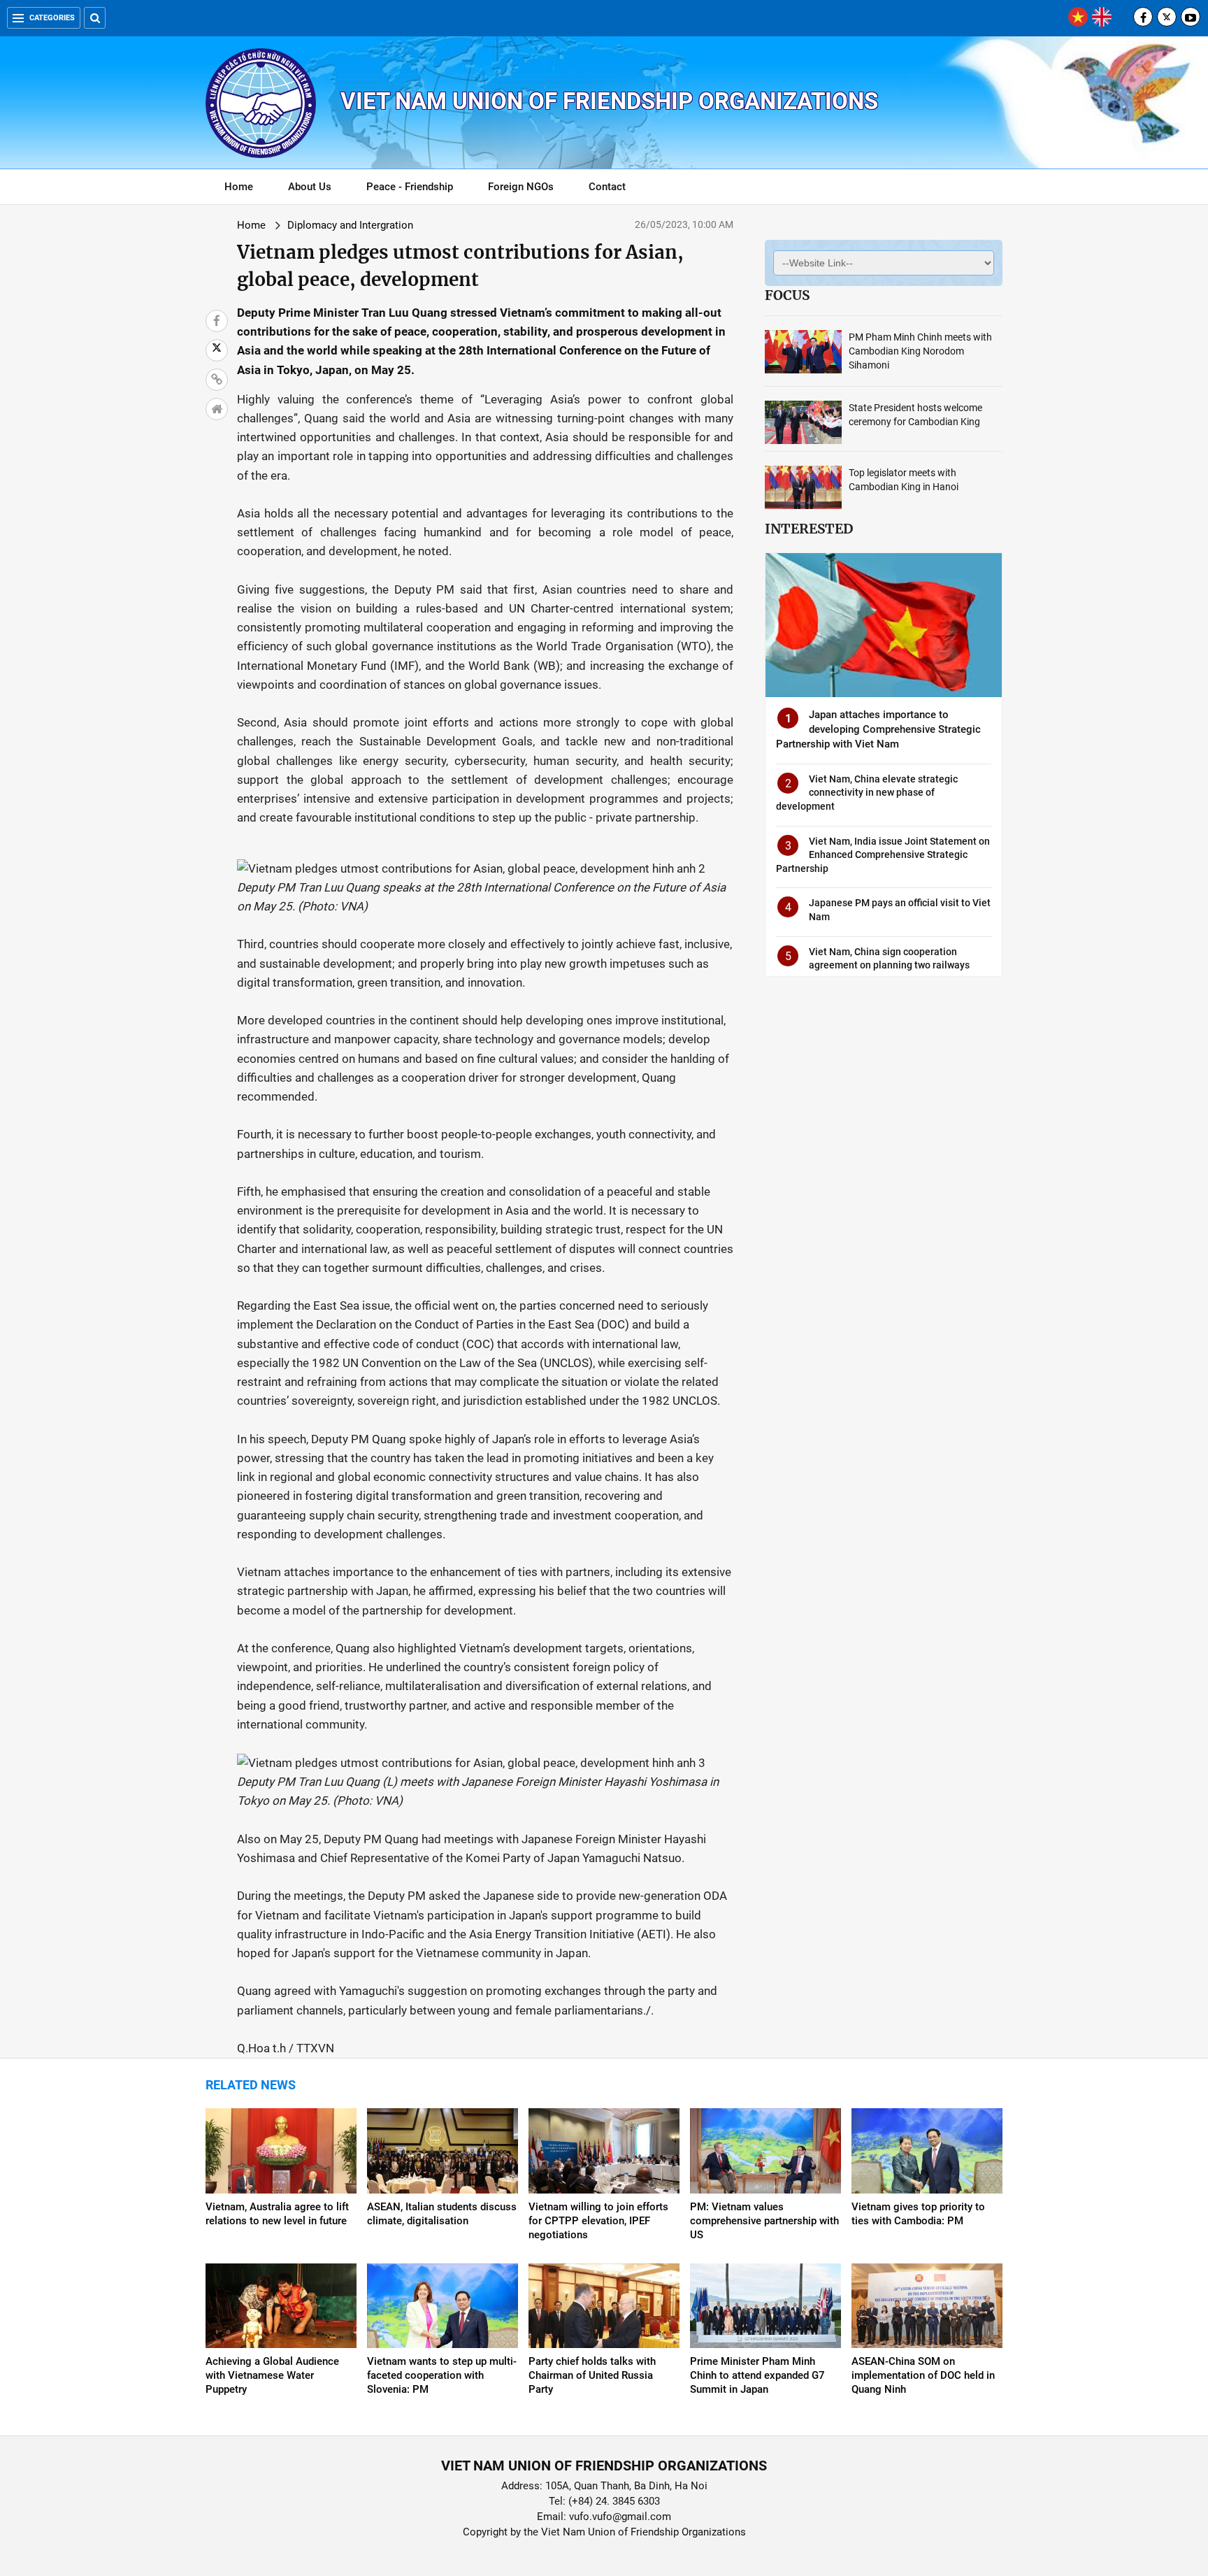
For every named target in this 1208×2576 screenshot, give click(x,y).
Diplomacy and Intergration (350, 225)
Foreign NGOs (521, 187)
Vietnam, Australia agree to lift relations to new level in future (277, 2214)
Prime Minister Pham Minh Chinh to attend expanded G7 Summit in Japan (757, 2375)
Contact (607, 187)
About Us (310, 187)
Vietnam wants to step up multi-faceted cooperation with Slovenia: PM (442, 2375)
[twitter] (1167, 17)
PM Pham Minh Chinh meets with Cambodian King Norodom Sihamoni (920, 351)
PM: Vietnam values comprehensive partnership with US (764, 2221)
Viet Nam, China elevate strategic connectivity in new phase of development (867, 793)
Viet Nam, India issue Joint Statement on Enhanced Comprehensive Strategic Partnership (883, 855)
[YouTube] (1191, 17)
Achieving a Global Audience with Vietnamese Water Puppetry (272, 2375)
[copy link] (217, 380)
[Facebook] (1143, 17)
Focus (787, 295)
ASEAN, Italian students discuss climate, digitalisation (442, 2214)
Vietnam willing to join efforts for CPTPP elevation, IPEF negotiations (598, 2221)
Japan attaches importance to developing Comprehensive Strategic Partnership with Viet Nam (878, 729)
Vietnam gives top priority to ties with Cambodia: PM (918, 2214)
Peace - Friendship (410, 187)
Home (239, 187)
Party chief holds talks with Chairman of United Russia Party (592, 2375)
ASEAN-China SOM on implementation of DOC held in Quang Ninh (923, 2375)
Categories (52, 18)
